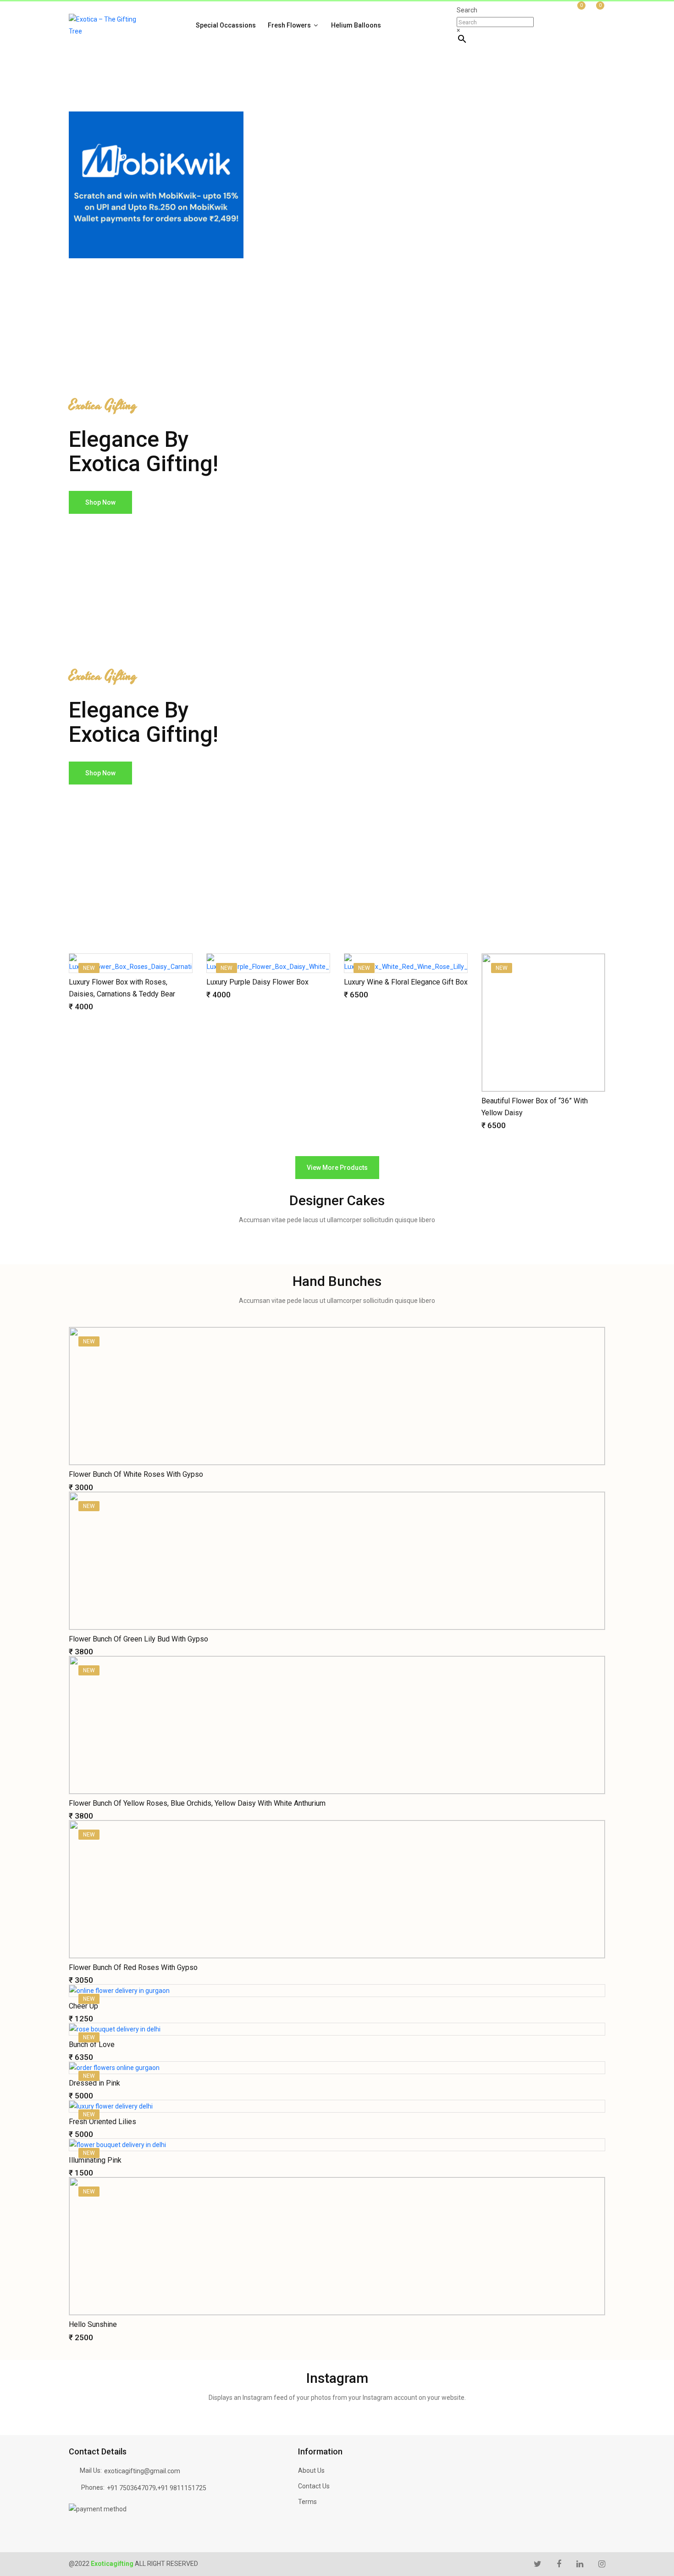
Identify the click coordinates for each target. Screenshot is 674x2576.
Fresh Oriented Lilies (102, 2122)
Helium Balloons (356, 25)
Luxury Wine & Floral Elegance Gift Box (406, 982)
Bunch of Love (92, 2045)
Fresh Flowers (290, 25)
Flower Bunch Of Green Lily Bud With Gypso (138, 1639)
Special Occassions (226, 25)
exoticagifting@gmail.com (142, 2471)
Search (467, 10)
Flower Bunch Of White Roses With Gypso (136, 1474)
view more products (337, 1168)
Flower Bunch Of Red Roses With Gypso (133, 1967)
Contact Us (314, 2486)
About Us (311, 2470)
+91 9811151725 (182, 2488)
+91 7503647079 (131, 2488)
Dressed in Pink (94, 2083)
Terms (307, 2502)
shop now (100, 502)
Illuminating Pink (95, 2160)
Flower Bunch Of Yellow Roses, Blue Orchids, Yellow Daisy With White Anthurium (197, 1803)
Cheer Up (83, 2006)
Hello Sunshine (93, 2324)
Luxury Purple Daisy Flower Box (257, 982)
